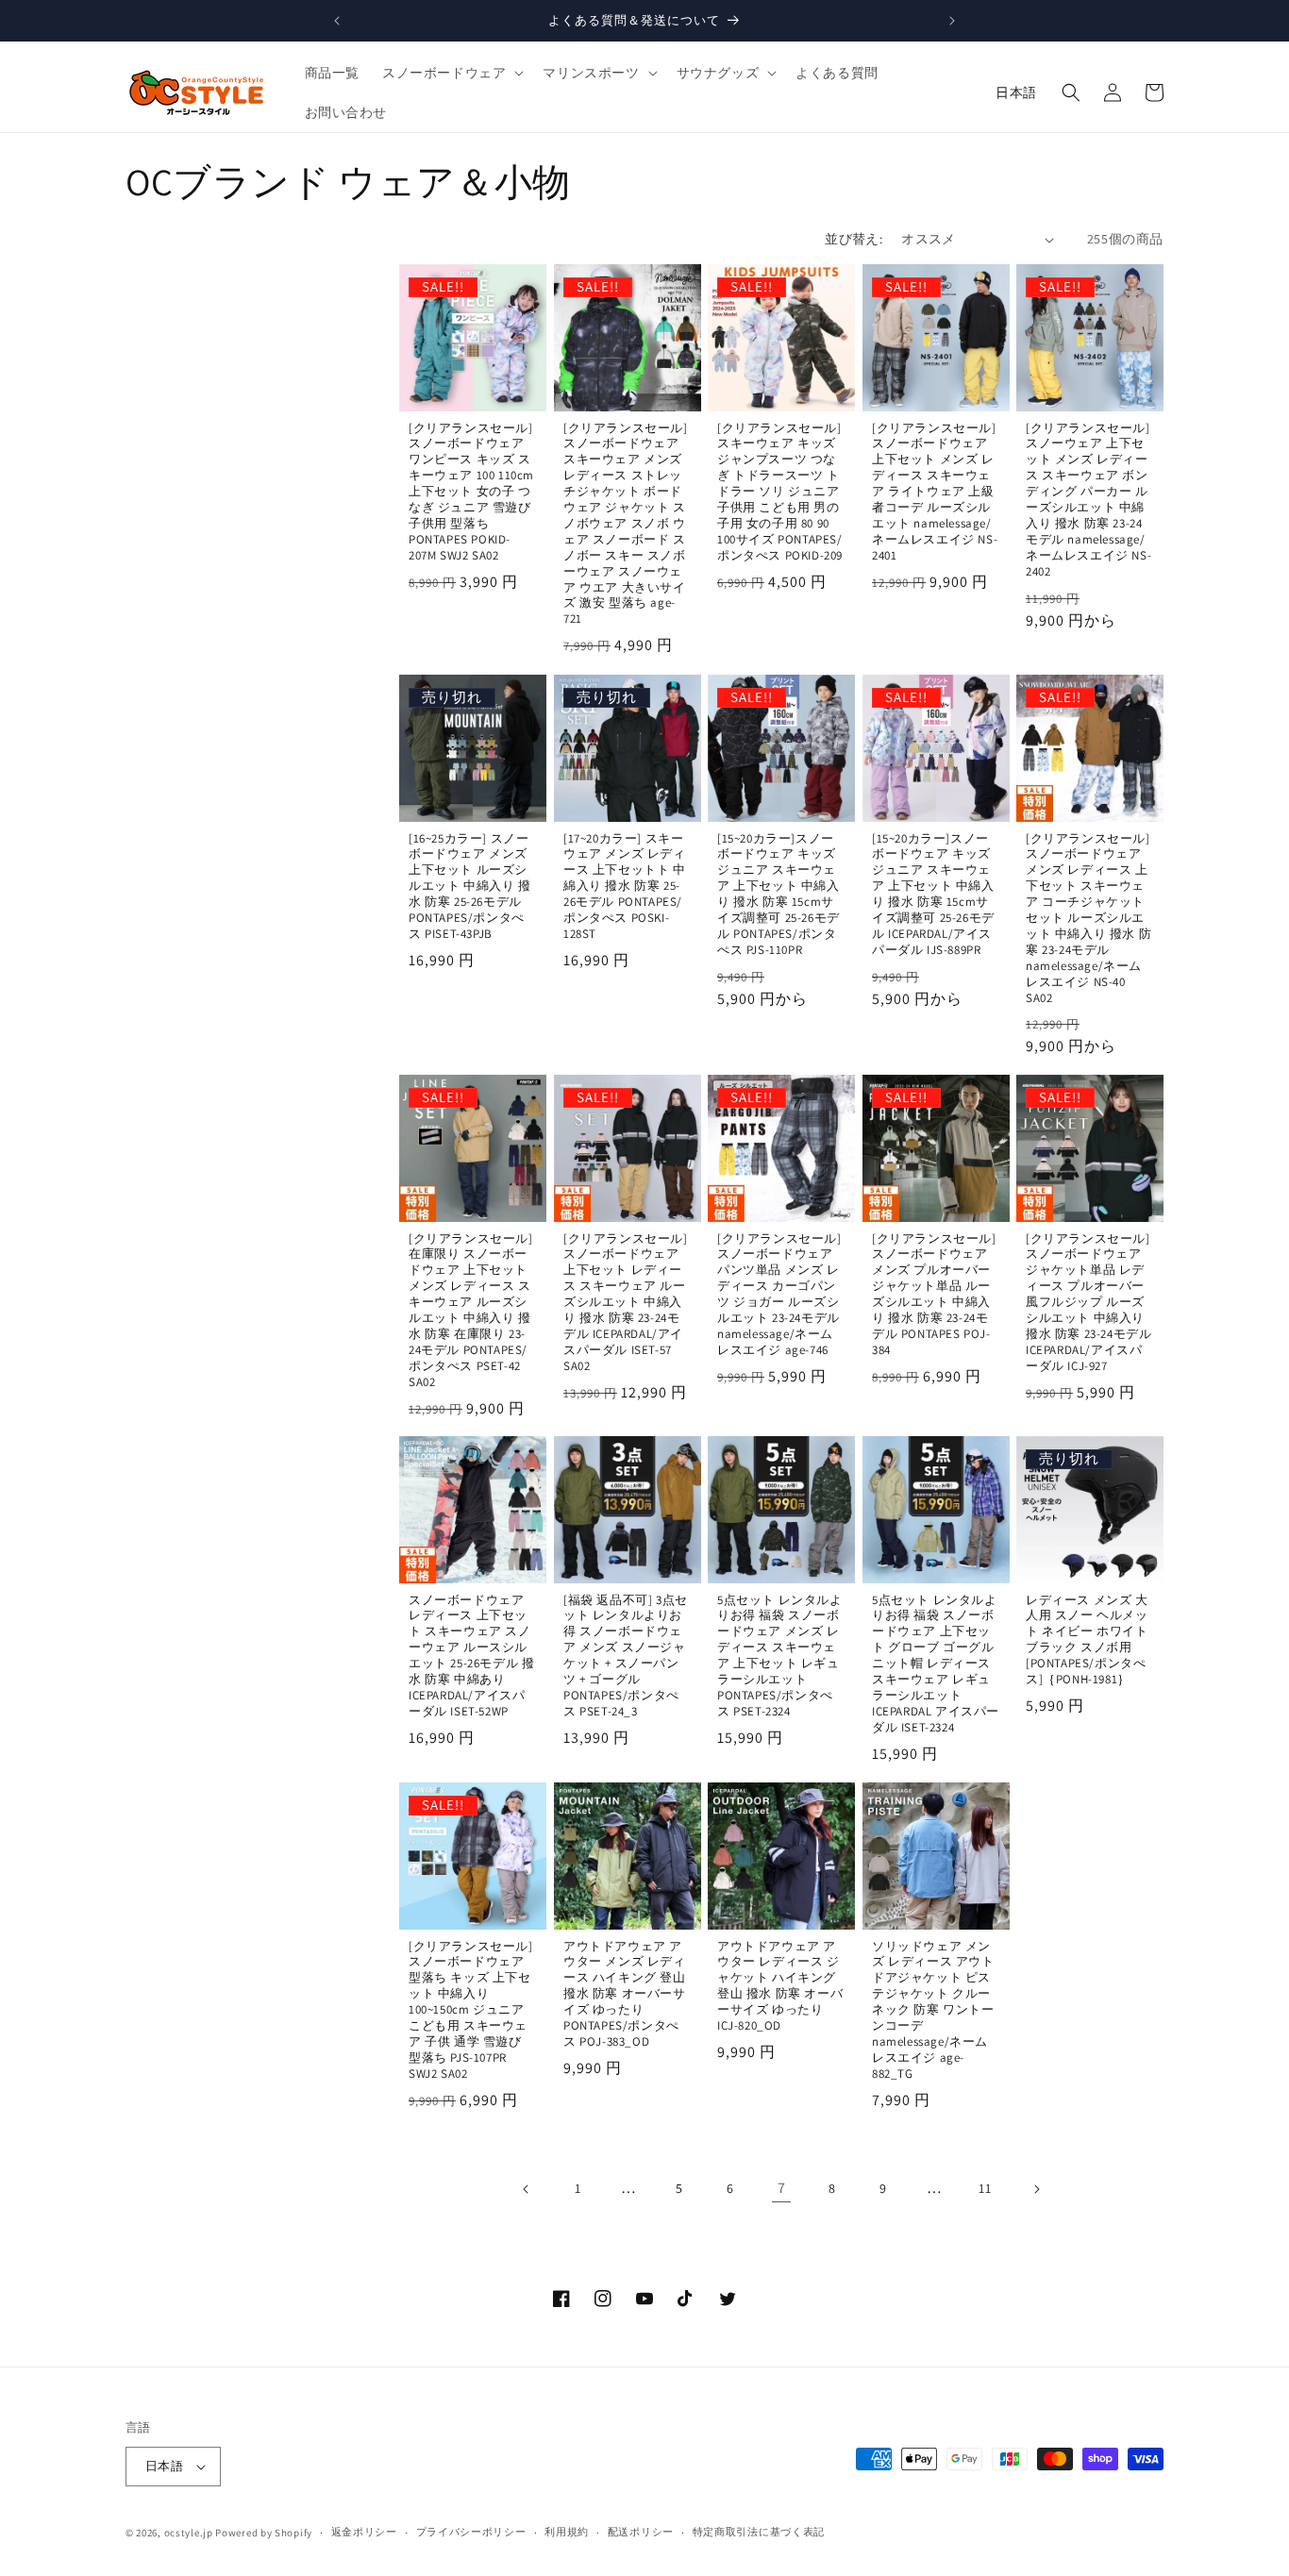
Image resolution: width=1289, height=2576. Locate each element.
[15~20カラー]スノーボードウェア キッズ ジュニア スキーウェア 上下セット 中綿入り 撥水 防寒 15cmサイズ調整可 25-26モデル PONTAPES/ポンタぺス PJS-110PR (778, 894)
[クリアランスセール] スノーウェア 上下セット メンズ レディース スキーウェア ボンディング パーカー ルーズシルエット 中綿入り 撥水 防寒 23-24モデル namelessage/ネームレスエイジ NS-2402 (1088, 500)
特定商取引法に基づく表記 (759, 2532)
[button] (451, 73)
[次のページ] (1036, 2189)
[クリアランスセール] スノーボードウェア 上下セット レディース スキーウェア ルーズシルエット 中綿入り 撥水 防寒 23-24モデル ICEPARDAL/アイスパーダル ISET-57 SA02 (626, 1303)
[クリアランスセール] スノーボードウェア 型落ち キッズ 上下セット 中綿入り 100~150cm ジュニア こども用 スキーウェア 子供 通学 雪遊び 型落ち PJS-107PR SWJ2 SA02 (471, 2010)
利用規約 (567, 2532)
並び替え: (854, 239)
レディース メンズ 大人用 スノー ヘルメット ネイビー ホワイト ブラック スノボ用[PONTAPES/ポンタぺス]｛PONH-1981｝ (1087, 1640)
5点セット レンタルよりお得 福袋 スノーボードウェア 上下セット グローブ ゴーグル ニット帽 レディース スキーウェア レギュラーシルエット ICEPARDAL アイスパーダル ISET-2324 (936, 1664)
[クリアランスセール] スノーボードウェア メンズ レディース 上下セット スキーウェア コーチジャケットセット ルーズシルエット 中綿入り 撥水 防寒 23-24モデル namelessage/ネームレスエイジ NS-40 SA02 (1088, 918)
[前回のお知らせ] (337, 21)
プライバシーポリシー (471, 2532)
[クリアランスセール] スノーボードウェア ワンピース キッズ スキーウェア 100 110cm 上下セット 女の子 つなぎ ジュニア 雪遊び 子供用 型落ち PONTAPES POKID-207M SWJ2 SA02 (471, 492)
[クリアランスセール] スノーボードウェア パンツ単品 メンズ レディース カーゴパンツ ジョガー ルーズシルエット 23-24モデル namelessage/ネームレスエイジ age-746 (779, 1295)
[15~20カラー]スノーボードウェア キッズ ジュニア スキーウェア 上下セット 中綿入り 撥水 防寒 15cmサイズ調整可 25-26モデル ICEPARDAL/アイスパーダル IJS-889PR (933, 894)
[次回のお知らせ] (952, 21)
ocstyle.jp (189, 2533)
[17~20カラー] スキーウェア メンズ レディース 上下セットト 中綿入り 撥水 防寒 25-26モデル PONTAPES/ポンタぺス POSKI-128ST (625, 886)
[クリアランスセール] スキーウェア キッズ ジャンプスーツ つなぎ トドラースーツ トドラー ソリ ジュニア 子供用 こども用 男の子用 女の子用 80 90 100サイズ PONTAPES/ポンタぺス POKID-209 (780, 492)
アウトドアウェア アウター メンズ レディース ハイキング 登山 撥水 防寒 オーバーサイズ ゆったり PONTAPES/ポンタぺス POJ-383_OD (625, 1994)
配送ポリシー (641, 2532)
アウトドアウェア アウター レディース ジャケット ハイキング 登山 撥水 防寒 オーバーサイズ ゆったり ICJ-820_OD (780, 1986)
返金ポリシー (364, 2532)
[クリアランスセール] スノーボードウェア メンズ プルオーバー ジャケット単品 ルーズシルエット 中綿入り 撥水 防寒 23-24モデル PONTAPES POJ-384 (934, 1295)
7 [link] (782, 2188)
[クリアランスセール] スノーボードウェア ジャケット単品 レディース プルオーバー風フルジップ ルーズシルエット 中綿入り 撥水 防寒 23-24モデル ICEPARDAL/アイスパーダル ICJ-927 (1088, 1303)
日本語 (1016, 92)
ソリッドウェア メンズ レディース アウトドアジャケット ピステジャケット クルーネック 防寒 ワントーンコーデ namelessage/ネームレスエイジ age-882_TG (933, 2010)
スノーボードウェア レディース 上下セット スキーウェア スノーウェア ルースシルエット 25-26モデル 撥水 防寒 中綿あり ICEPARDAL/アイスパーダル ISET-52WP (471, 1656)
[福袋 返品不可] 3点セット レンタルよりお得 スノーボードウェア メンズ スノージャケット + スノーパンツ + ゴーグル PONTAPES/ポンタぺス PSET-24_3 (626, 1656)
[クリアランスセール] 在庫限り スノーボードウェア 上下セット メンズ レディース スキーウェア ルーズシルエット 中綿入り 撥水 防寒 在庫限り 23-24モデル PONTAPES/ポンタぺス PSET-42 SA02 (471, 1311)
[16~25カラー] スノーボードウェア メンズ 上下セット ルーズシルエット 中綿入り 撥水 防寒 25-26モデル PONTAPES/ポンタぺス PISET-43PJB (470, 886)
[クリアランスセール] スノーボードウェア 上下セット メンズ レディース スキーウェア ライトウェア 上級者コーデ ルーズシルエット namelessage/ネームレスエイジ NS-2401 (935, 492)
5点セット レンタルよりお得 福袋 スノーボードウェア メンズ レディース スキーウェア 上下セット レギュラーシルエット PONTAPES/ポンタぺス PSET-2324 (780, 1656)
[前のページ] (527, 2189)
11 (985, 2188)
